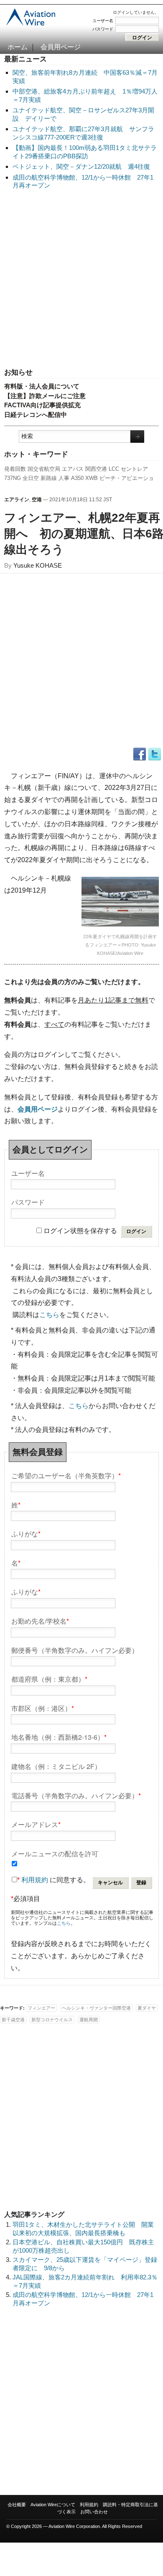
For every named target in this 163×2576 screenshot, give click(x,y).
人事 (64, 478)
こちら (49, 1315)
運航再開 (89, 2020)
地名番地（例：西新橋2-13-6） (59, 1737)
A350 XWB (84, 478)
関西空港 (96, 469)
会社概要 (17, 2505)
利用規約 (35, 1880)
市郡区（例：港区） (43, 1708)
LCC (114, 469)
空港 (37, 500)
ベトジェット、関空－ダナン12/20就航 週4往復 (81, 166)
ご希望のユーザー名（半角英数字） (66, 1475)
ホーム (18, 47)
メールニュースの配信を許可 (55, 1853)
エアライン (17, 500)
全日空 (31, 478)
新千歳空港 (13, 2020)
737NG (13, 478)
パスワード (103, 29)
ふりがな (26, 1533)
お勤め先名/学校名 (40, 1620)
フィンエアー (41, 2008)
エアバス (73, 469)
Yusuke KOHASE (38, 565)
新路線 (49, 478)
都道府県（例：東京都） (49, 1679)
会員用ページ (61, 47)
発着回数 (15, 469)
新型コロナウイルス (52, 2020)
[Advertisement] (81, 279)
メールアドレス (36, 1824)
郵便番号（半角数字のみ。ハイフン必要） (75, 1650)
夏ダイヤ (147, 2008)
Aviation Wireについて (53, 2505)
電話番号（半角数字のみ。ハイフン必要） (76, 1795)
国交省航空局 (44, 469)
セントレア (134, 469)
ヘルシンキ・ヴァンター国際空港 (96, 2008)
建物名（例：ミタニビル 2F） (56, 1766)
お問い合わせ (94, 2512)
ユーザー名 (103, 21)
